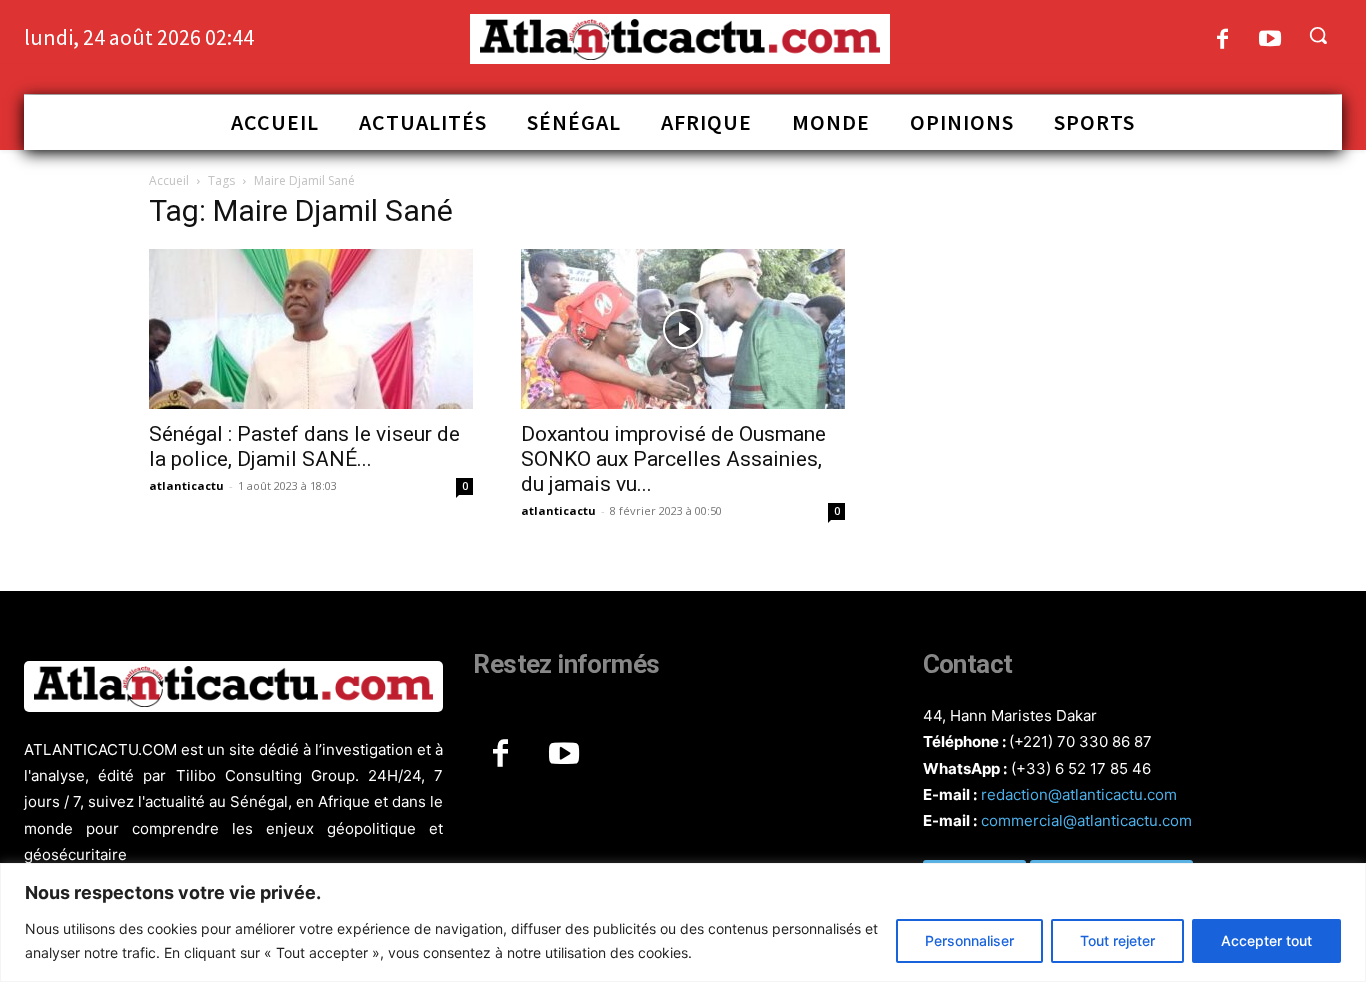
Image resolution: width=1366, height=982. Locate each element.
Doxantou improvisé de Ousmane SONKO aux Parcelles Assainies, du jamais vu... (673, 459)
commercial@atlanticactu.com (1086, 820)
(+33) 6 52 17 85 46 (1081, 768)
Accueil (169, 180)
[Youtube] (1270, 40)
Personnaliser (969, 940)
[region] (683, 922)
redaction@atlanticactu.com (1079, 794)
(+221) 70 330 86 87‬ (1080, 741)
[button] (1318, 35)
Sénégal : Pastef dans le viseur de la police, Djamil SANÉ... (304, 446)
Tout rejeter (1117, 940)
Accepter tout (1266, 940)
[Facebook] (1222, 40)
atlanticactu (186, 485)
